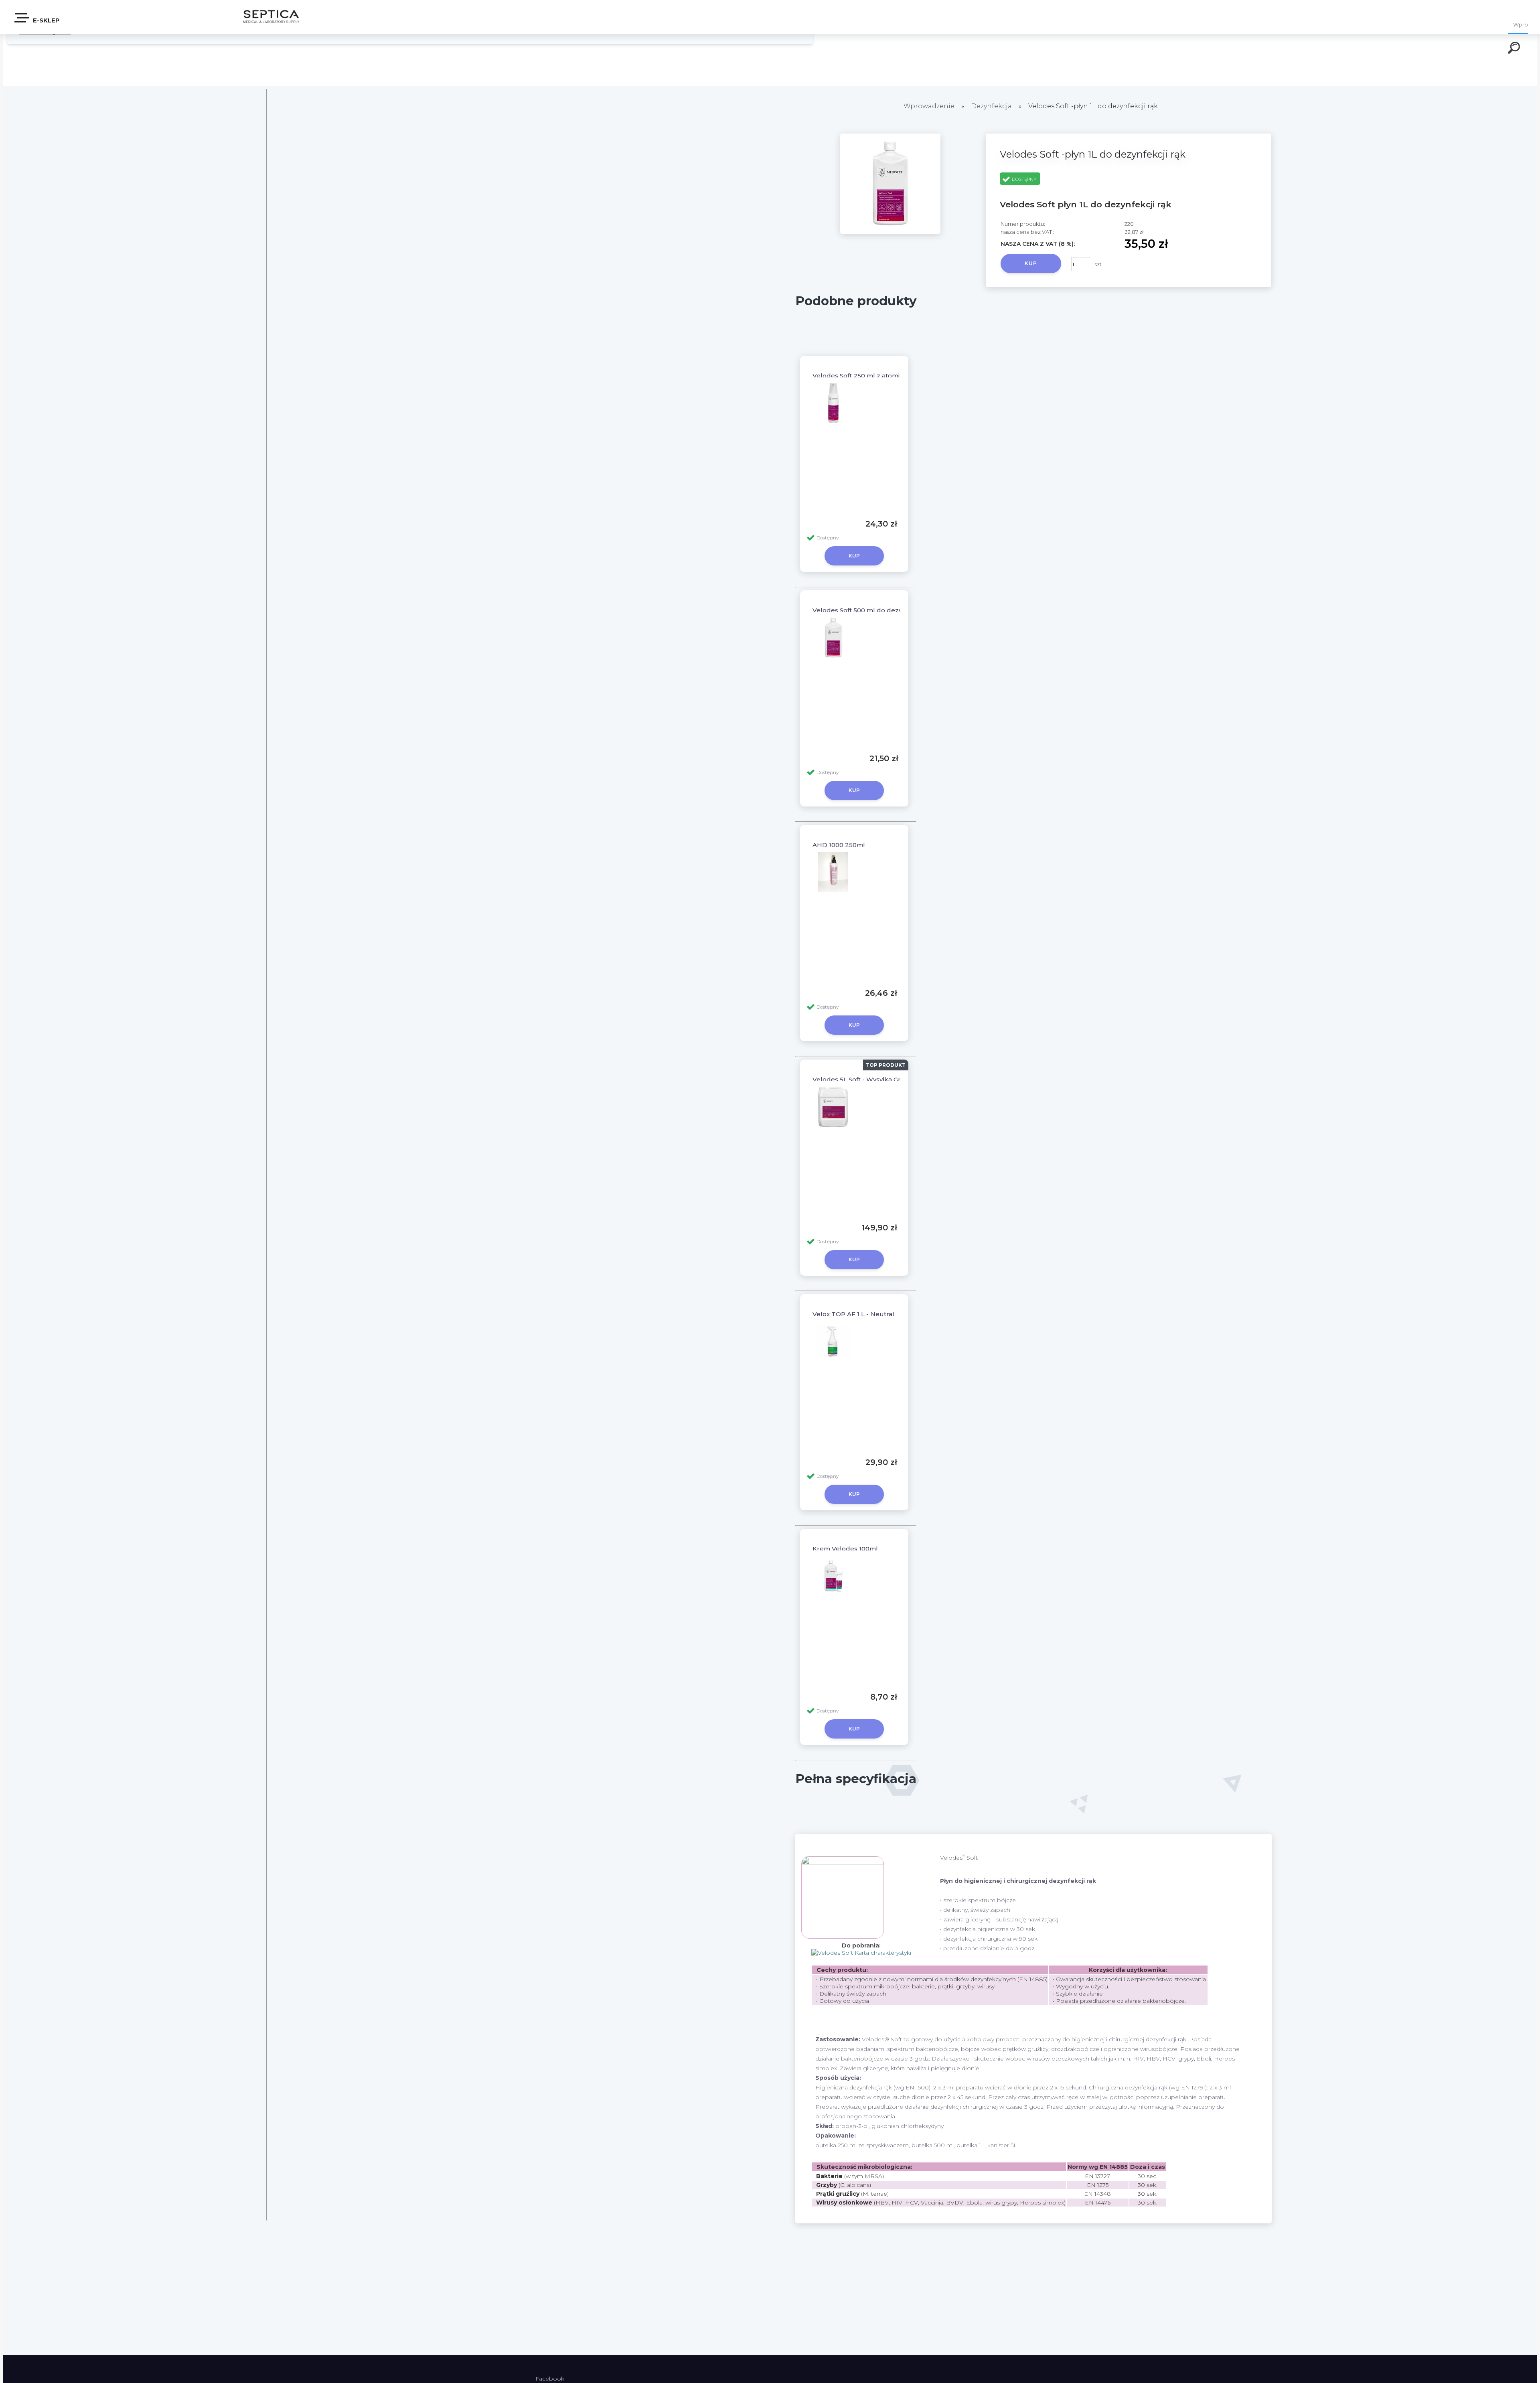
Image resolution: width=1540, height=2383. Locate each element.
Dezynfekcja (991, 106)
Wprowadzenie (929, 106)
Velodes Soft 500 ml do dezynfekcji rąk (873, 610)
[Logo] (271, 17)
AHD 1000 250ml (839, 845)
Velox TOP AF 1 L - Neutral (853, 1314)
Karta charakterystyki (882, 1953)
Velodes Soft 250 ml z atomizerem (866, 376)
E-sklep (46, 20)
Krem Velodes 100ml (845, 1549)
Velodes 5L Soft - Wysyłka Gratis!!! (863, 1079)
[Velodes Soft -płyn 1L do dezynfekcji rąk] (890, 232)
